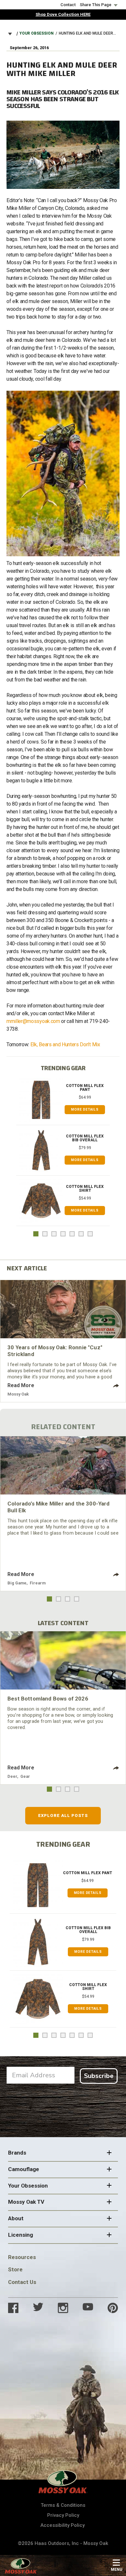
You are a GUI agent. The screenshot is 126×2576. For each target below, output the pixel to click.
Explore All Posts (63, 1815)
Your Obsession (37, 33)
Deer (12, 1776)
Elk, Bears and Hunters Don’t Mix (65, 1044)
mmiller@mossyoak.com (33, 1021)
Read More (21, 1385)
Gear (25, 1776)
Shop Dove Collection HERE (63, 14)
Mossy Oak (18, 1394)
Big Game (17, 1583)
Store (15, 2269)
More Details (85, 1109)
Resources (22, 2257)
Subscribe (99, 2076)
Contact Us (22, 2282)
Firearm (38, 1583)
